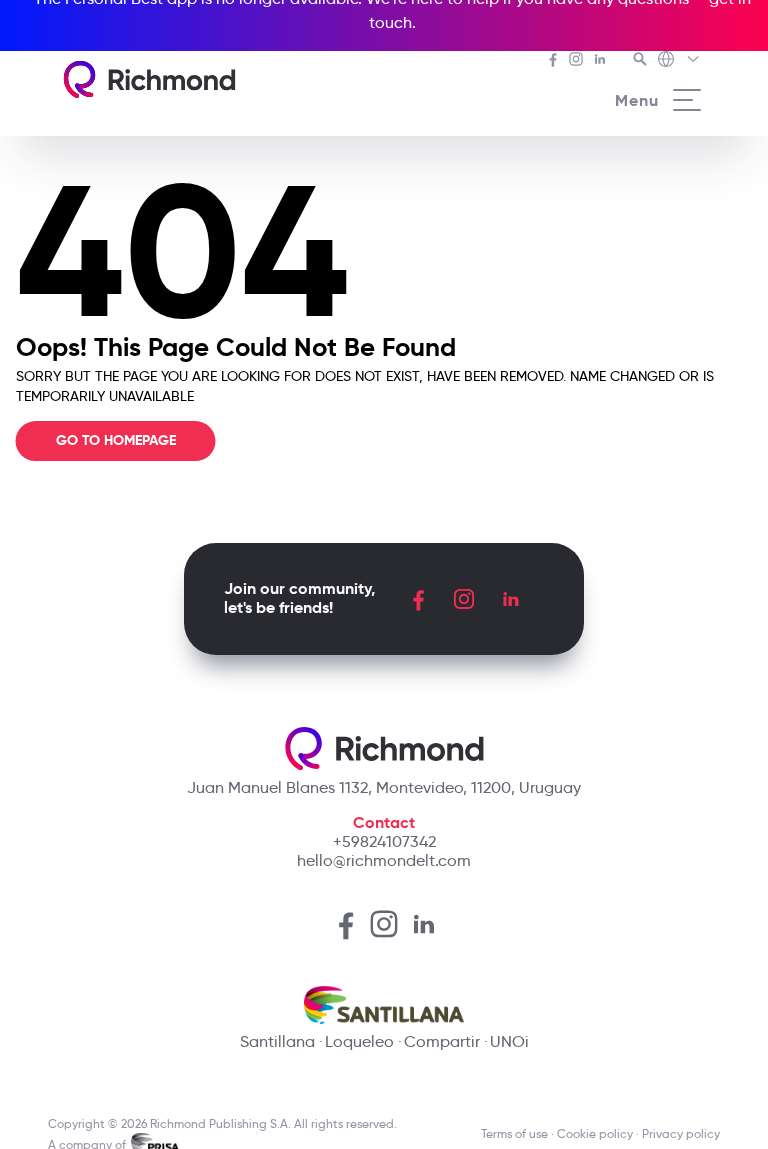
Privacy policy (681, 1133)
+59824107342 (384, 841)
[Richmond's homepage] (149, 79)
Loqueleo (359, 1041)
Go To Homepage (116, 441)
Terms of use (514, 1133)
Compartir (442, 1041)
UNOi (509, 1041)
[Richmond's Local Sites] (679, 61)
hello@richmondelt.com (384, 860)
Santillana (277, 1041)
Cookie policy (595, 1133)
